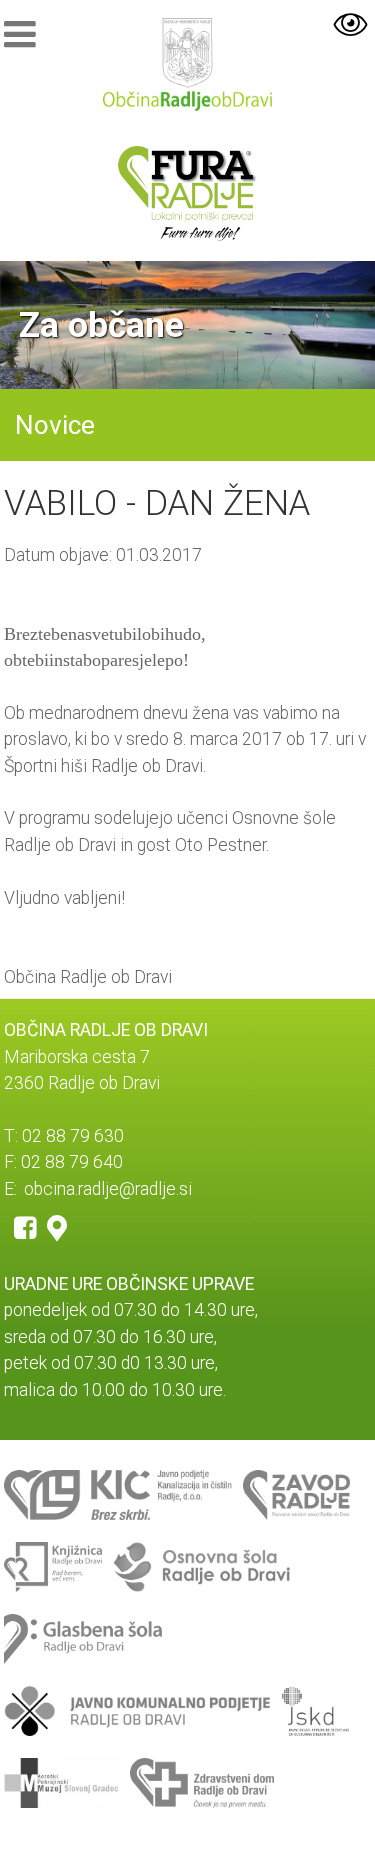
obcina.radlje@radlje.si (108, 1189)
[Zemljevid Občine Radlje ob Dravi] (57, 1227)
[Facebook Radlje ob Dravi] (25, 1227)
